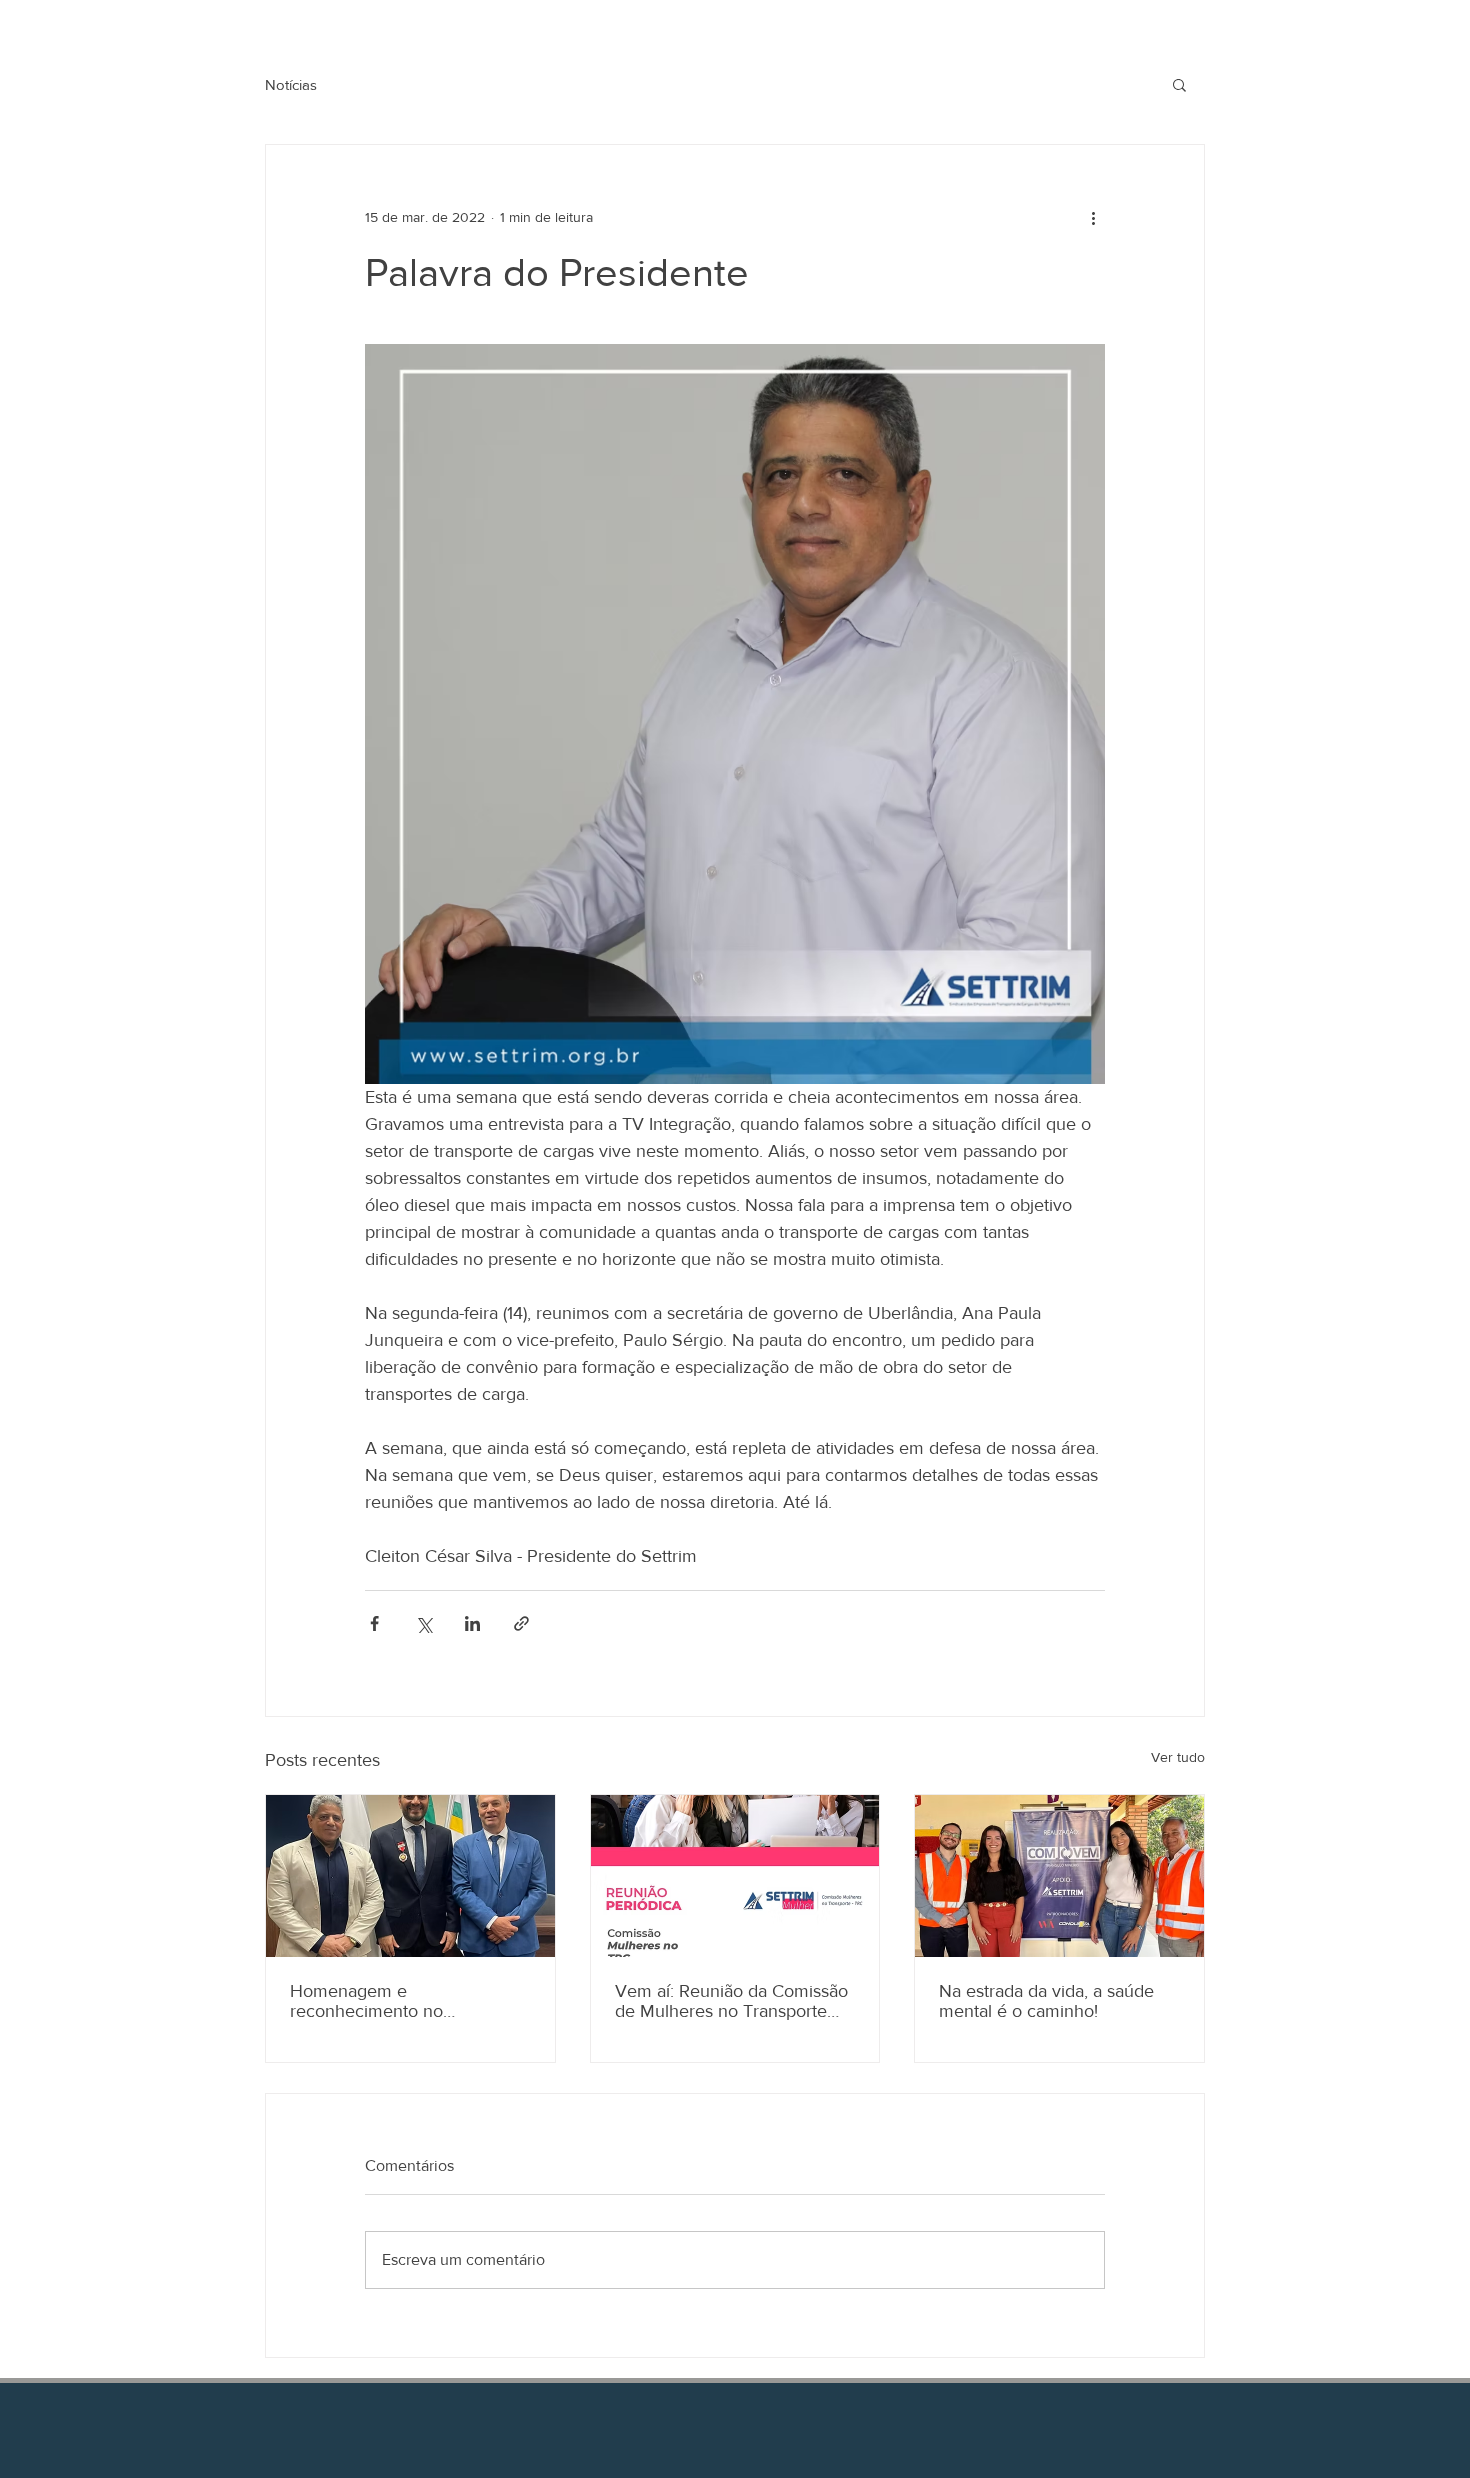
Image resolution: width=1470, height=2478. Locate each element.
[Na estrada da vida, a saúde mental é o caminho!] (1059, 1876)
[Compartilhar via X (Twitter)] (423, 1623)
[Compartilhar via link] (521, 1623)
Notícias (291, 84)
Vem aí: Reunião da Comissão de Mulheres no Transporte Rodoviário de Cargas (731, 2001)
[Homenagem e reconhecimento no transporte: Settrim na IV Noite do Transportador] (410, 1876)
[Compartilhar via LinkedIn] (472, 1623)
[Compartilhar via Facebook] (374, 1623)
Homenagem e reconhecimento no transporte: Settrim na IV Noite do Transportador (408, 2001)
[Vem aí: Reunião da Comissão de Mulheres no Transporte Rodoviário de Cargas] (735, 1876)
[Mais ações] (1093, 217)
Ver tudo (1178, 1757)
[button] (1179, 84)
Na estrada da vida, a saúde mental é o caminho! (1046, 2001)
